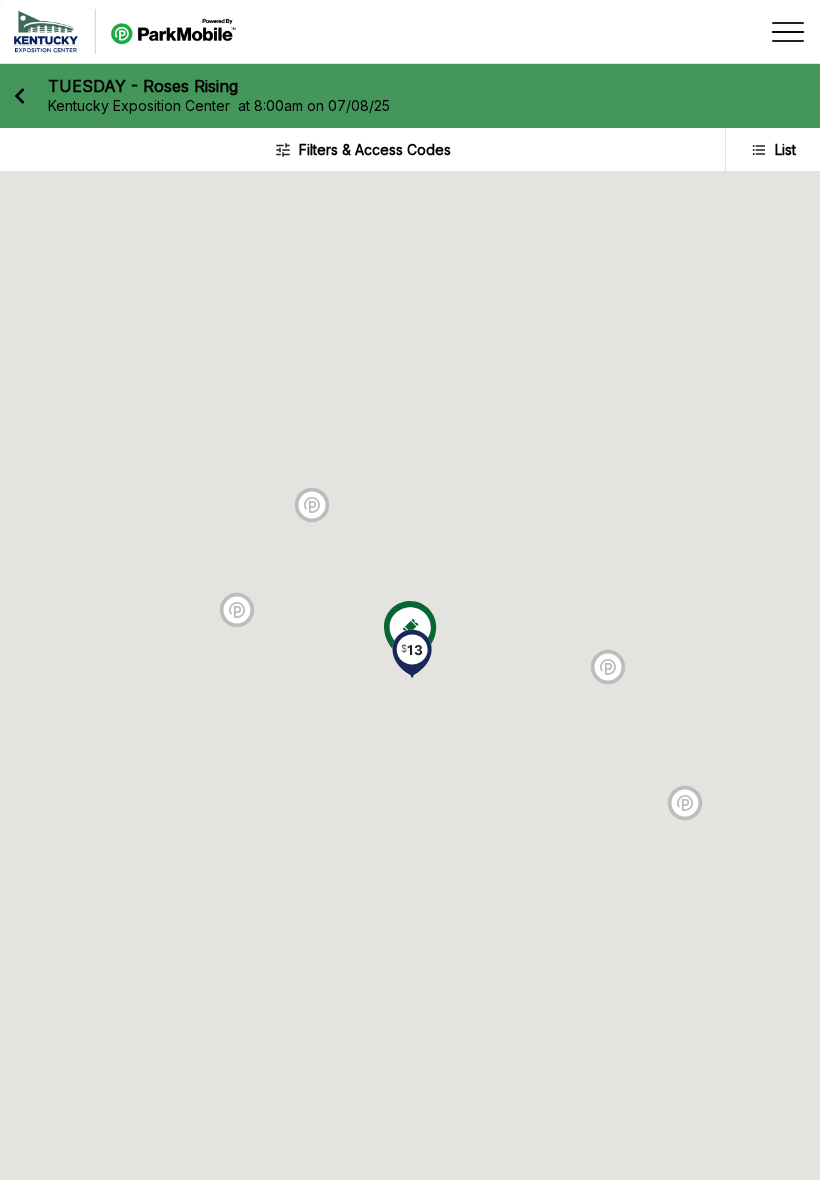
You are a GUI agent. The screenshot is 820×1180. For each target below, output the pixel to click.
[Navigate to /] (124, 32)
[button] (412, 656)
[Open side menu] (788, 32)
